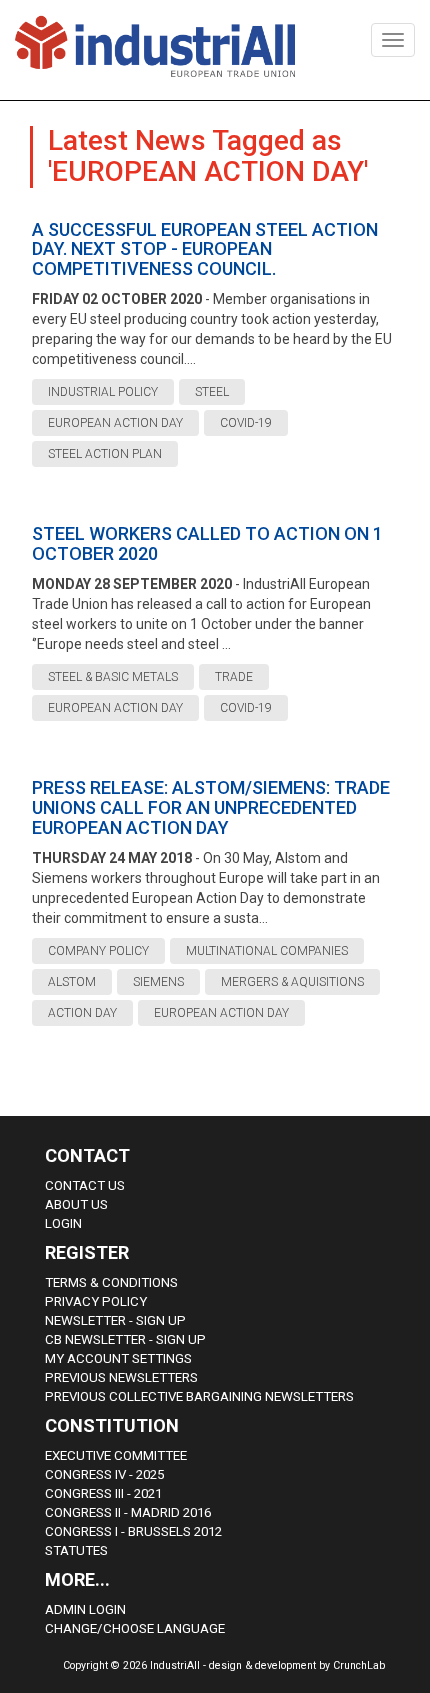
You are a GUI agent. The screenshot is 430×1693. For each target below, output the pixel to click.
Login (63, 1223)
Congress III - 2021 (103, 1493)
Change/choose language (135, 1628)
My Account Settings (118, 1358)
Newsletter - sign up (115, 1320)
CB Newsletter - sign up (125, 1339)
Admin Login (85, 1609)
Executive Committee (116, 1455)
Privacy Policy (96, 1301)
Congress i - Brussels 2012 (133, 1531)
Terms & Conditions (111, 1282)
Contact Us (85, 1185)
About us (76, 1204)
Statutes (76, 1550)
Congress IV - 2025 (104, 1474)
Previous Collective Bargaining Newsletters (199, 1396)
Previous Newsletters (121, 1377)
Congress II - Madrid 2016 (128, 1512)
